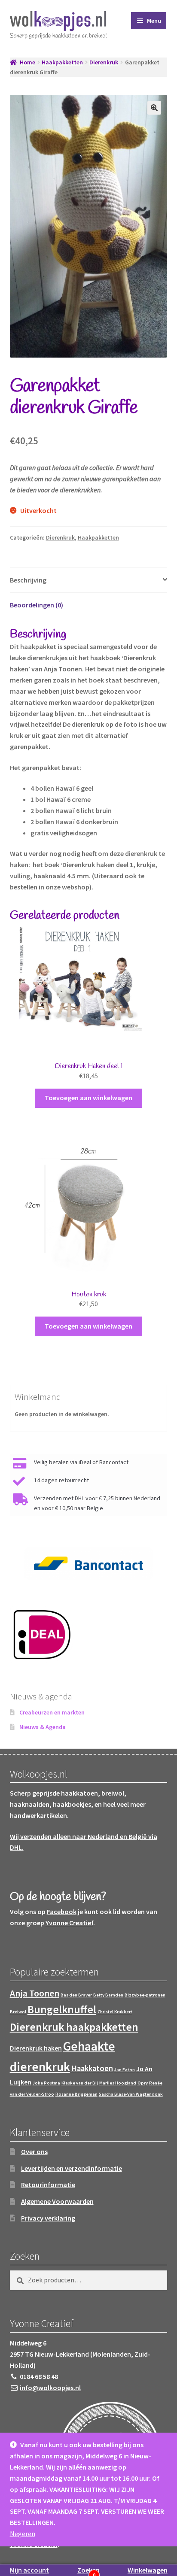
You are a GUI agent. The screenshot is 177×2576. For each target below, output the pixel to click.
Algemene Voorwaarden (57, 2201)
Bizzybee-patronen (145, 1995)
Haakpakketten (62, 62)
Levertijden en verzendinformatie (72, 2168)
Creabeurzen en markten (52, 1712)
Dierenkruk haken (36, 2048)
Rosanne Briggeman (76, 2094)
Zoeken (88, 2570)
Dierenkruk (104, 62)
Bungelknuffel (62, 2009)
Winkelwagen (148, 2570)
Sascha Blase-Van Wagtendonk (131, 2094)
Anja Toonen (35, 1993)
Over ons (34, 2151)
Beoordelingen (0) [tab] (37, 605)
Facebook (62, 1912)
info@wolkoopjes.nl (50, 2388)
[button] (154, 108)
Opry (143, 2083)
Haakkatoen (92, 2068)
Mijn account (29, 2570)
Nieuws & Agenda (43, 1727)
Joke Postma (46, 2083)
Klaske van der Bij (80, 2083)
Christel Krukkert (115, 2012)
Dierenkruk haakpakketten (74, 2027)
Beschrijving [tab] (28, 580)
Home (27, 62)
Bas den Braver (76, 1995)
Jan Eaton (125, 2070)
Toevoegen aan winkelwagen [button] (88, 1098)
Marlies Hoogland (118, 2083)
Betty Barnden (108, 1995)
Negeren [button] (23, 2534)
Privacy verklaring (48, 2218)
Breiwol (18, 2012)
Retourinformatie (48, 2185)
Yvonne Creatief (69, 1923)
